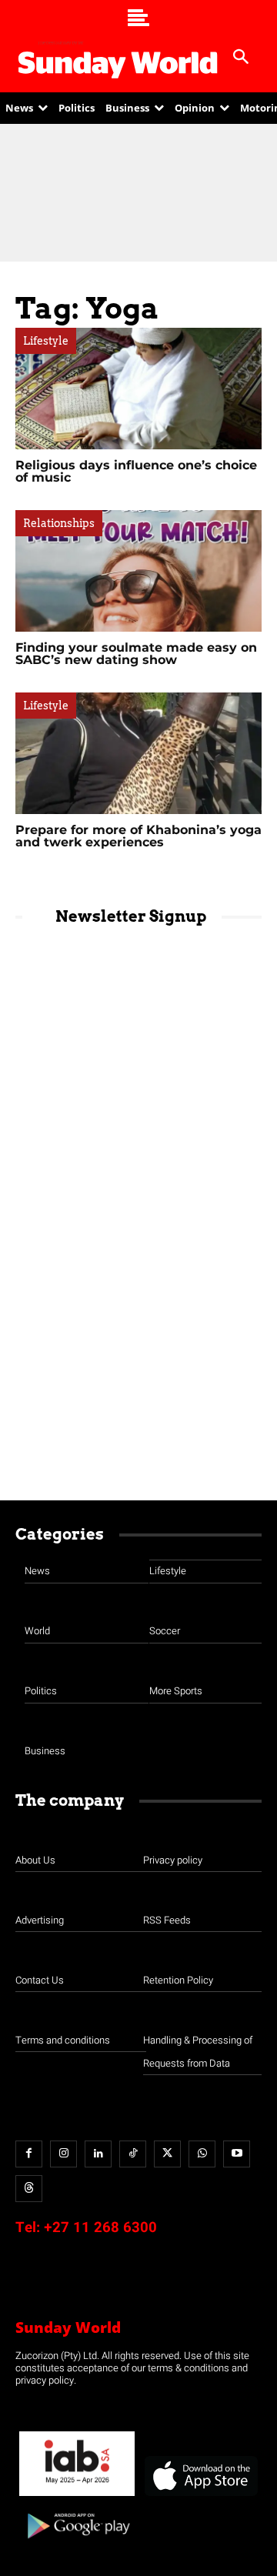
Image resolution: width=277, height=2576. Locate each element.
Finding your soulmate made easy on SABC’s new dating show (136, 654)
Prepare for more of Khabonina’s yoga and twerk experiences (138, 836)
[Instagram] (63, 2154)
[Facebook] (29, 2154)
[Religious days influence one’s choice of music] (138, 389)
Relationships (59, 523)
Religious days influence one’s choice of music (136, 471)
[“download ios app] (200, 2496)
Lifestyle (46, 341)
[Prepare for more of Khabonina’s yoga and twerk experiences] (138, 753)
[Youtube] (237, 2154)
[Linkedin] (98, 2154)
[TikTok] (133, 2154)
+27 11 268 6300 (100, 2227)
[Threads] (29, 2189)
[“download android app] (77, 2544)
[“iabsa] (77, 2496)
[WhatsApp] (202, 2154)
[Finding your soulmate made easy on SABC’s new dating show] (138, 571)
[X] (167, 2154)
